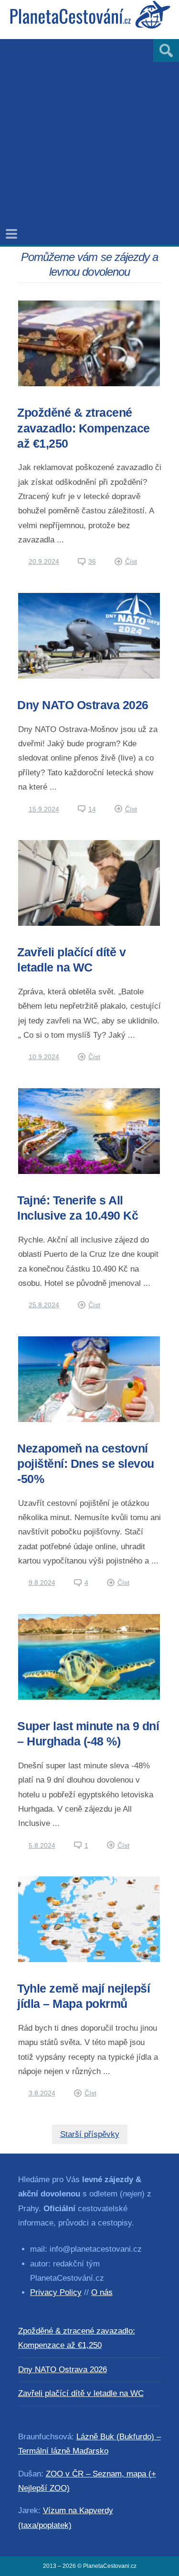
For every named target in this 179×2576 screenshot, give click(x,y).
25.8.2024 (44, 1305)
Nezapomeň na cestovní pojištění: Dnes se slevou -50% (86, 1464)
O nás (102, 2292)
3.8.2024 (42, 2093)
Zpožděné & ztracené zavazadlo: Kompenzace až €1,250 (84, 428)
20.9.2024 (44, 561)
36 (92, 561)
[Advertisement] (89, 128)
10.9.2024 (44, 1057)
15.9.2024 (44, 809)
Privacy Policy (56, 2292)
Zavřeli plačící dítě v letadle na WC (81, 2393)
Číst (131, 561)
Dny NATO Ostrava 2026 (83, 705)
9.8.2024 (42, 1583)
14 (92, 809)
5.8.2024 (42, 1845)
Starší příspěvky (90, 2134)
